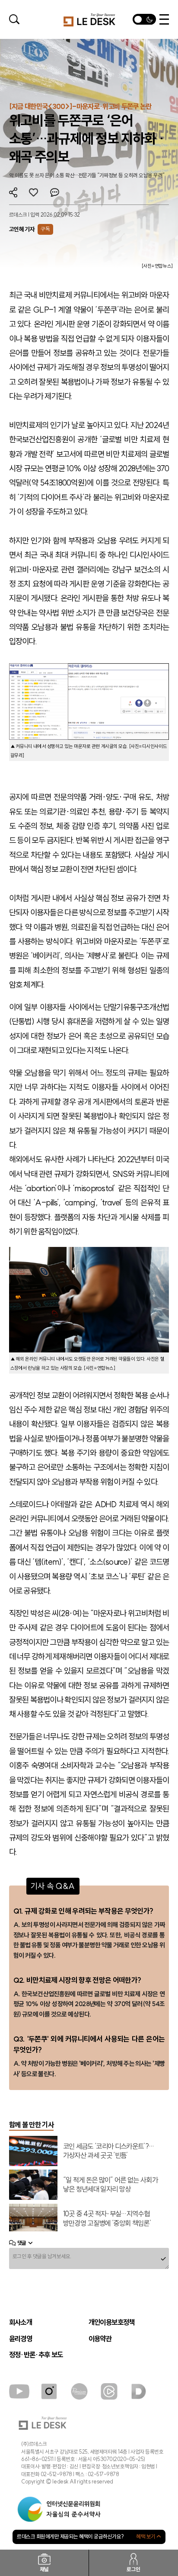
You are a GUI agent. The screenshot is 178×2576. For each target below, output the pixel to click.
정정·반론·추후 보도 (36, 2355)
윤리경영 (21, 2339)
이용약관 (100, 2339)
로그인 (133, 2569)
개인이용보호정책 (112, 2322)
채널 (44, 2569)
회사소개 (21, 2322)
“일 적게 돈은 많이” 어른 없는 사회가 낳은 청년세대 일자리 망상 (111, 2184)
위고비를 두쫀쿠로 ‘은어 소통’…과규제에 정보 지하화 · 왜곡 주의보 (87, 138)
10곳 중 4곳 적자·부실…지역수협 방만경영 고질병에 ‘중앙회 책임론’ (107, 2218)
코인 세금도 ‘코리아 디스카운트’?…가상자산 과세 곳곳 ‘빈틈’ (109, 2151)
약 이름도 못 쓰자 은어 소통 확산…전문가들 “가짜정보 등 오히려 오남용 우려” (87, 175)
